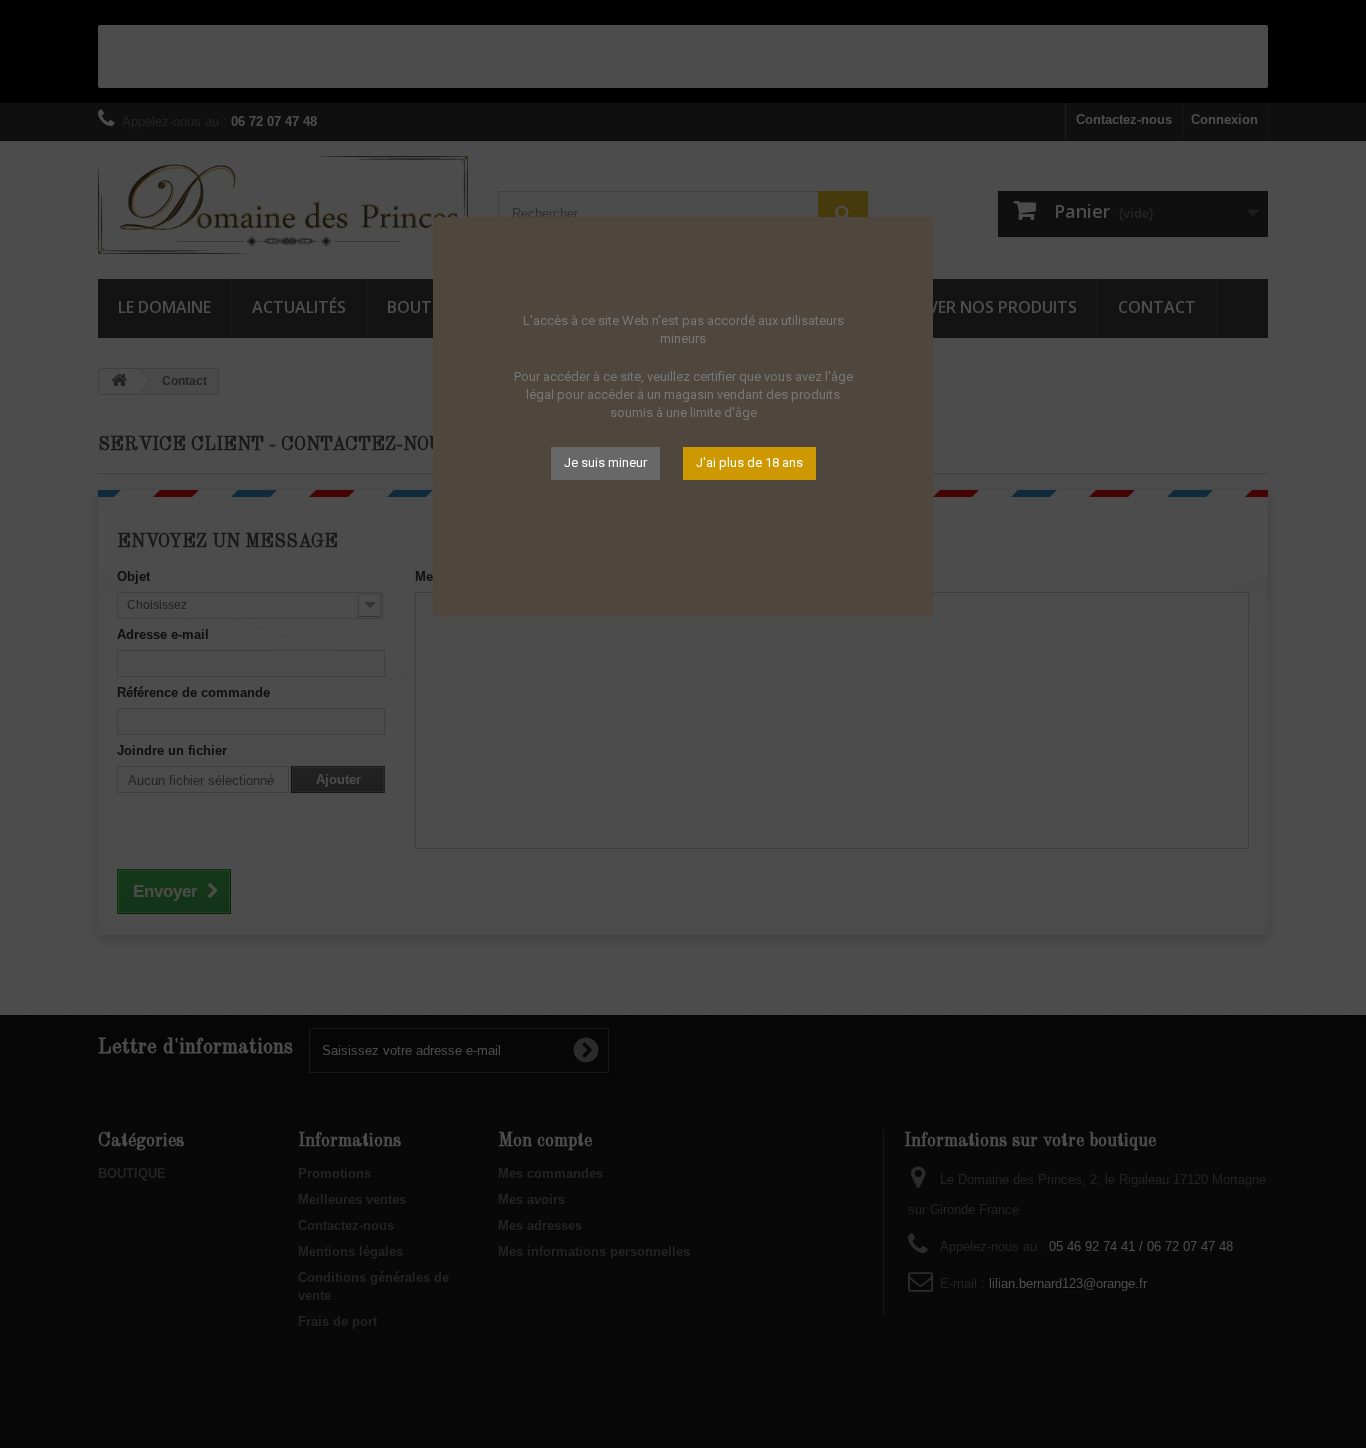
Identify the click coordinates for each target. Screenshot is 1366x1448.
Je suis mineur (605, 462)
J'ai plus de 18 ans (749, 462)
